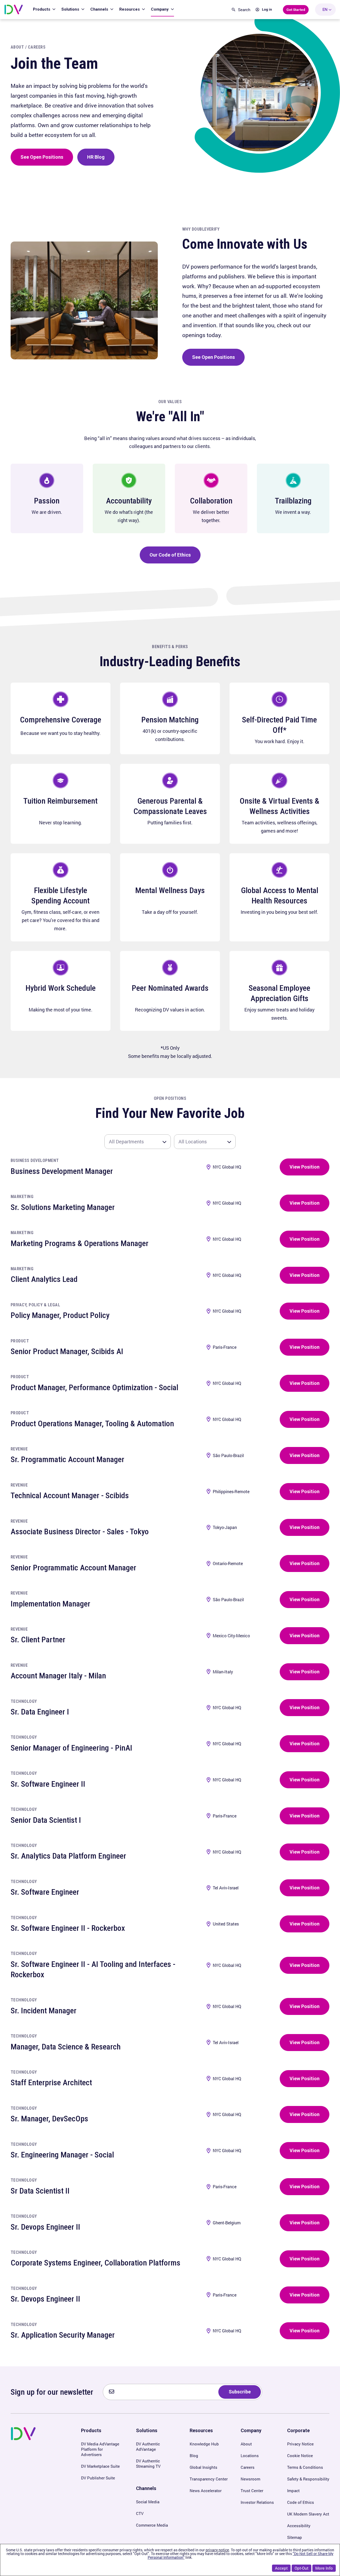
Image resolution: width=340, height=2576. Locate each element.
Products (42, 9)
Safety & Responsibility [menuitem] (308, 2479)
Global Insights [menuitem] (203, 2467)
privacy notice (217, 2550)
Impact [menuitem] (293, 2491)
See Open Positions (42, 157)
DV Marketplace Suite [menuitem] (100, 2466)
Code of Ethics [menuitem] (301, 2502)
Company (160, 9)
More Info (324, 2568)
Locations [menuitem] (250, 2456)
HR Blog (96, 157)
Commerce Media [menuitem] (152, 2525)
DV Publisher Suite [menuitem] (98, 2478)
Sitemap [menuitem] (295, 2537)
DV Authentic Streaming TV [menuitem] (148, 2463)
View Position (305, 1167)
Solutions (71, 9)
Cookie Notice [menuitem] (300, 2456)
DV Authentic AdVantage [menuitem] (148, 2446)
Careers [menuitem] (248, 2467)
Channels (100, 9)
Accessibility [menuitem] (299, 2526)
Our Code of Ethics (170, 555)
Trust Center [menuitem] (252, 2491)
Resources (130, 9)
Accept (281, 2568)
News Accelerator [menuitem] (206, 2491)
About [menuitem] (246, 2444)
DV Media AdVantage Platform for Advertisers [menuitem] (100, 2449)
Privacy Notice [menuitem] (300, 2444)
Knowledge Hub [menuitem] (204, 2444)
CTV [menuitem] (140, 2513)
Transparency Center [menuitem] (209, 2479)
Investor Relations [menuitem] (257, 2502)
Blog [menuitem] (194, 2456)
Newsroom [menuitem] (250, 2479)
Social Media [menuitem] (148, 2502)
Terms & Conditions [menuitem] (305, 2467)
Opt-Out (301, 2568)
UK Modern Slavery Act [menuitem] (308, 2514)
